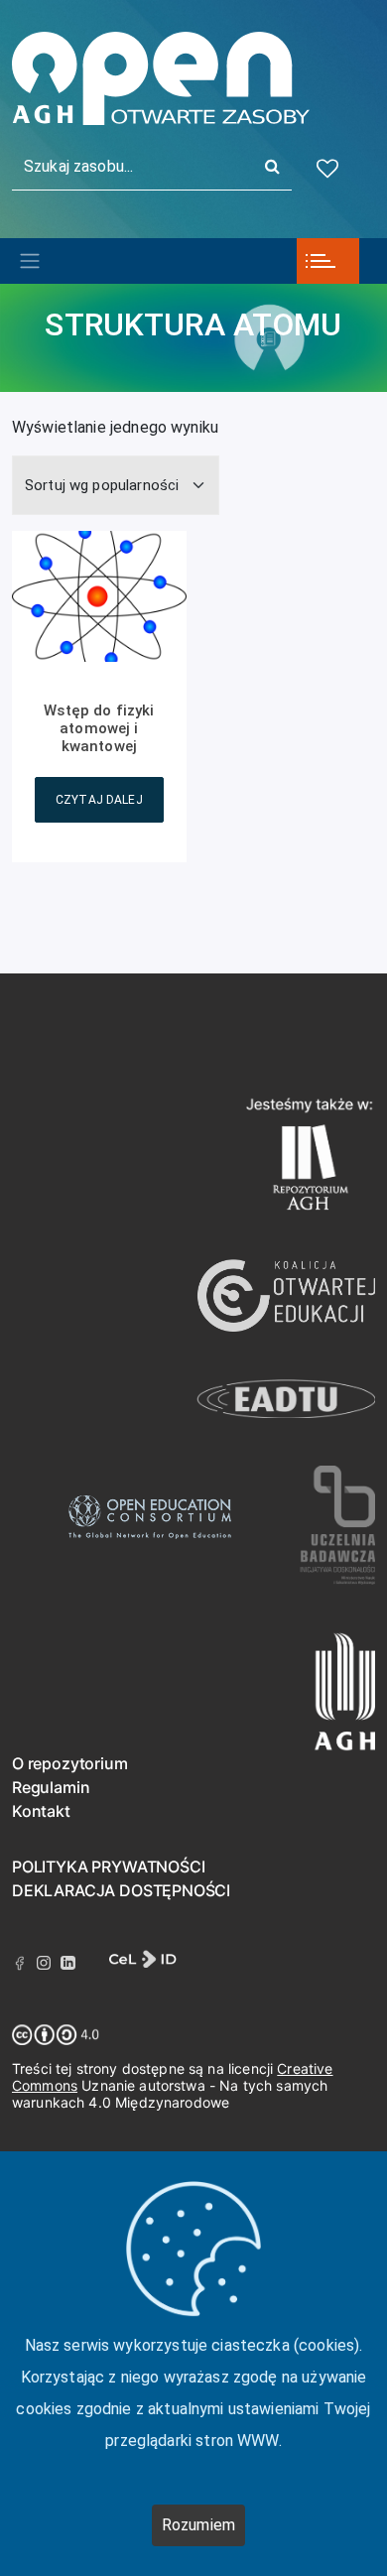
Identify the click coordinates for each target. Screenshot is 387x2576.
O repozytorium (70, 1763)
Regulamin (51, 1787)
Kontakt (41, 1811)
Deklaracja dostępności (121, 1890)
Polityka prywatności (108, 1867)
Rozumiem (198, 2525)
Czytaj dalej (99, 800)
